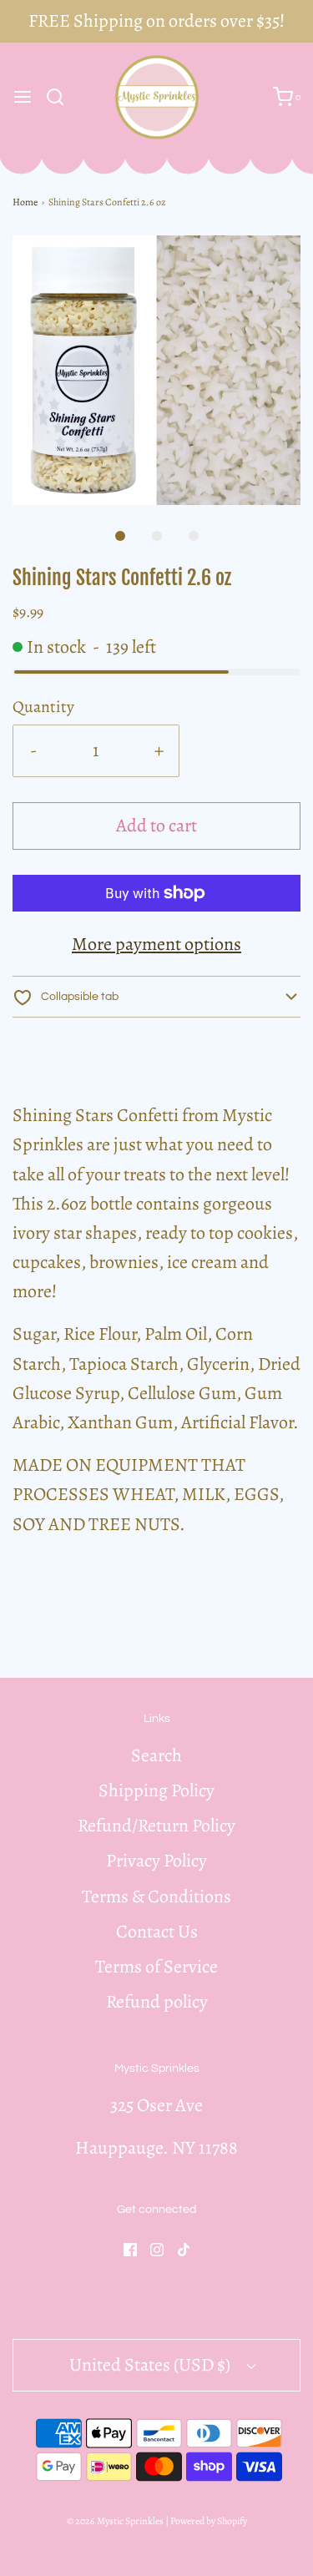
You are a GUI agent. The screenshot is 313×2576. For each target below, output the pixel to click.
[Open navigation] (23, 97)
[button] (156, 370)
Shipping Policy (156, 1791)
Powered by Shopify (209, 2521)
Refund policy (157, 2002)
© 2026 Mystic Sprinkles (115, 2521)
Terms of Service (156, 1967)
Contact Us (157, 1932)
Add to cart (156, 826)
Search (156, 1755)
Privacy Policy (156, 1861)
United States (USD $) (151, 2365)
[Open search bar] (61, 97)
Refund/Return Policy (156, 1826)
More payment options (156, 944)
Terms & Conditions (156, 1897)
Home (25, 202)
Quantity (43, 707)
